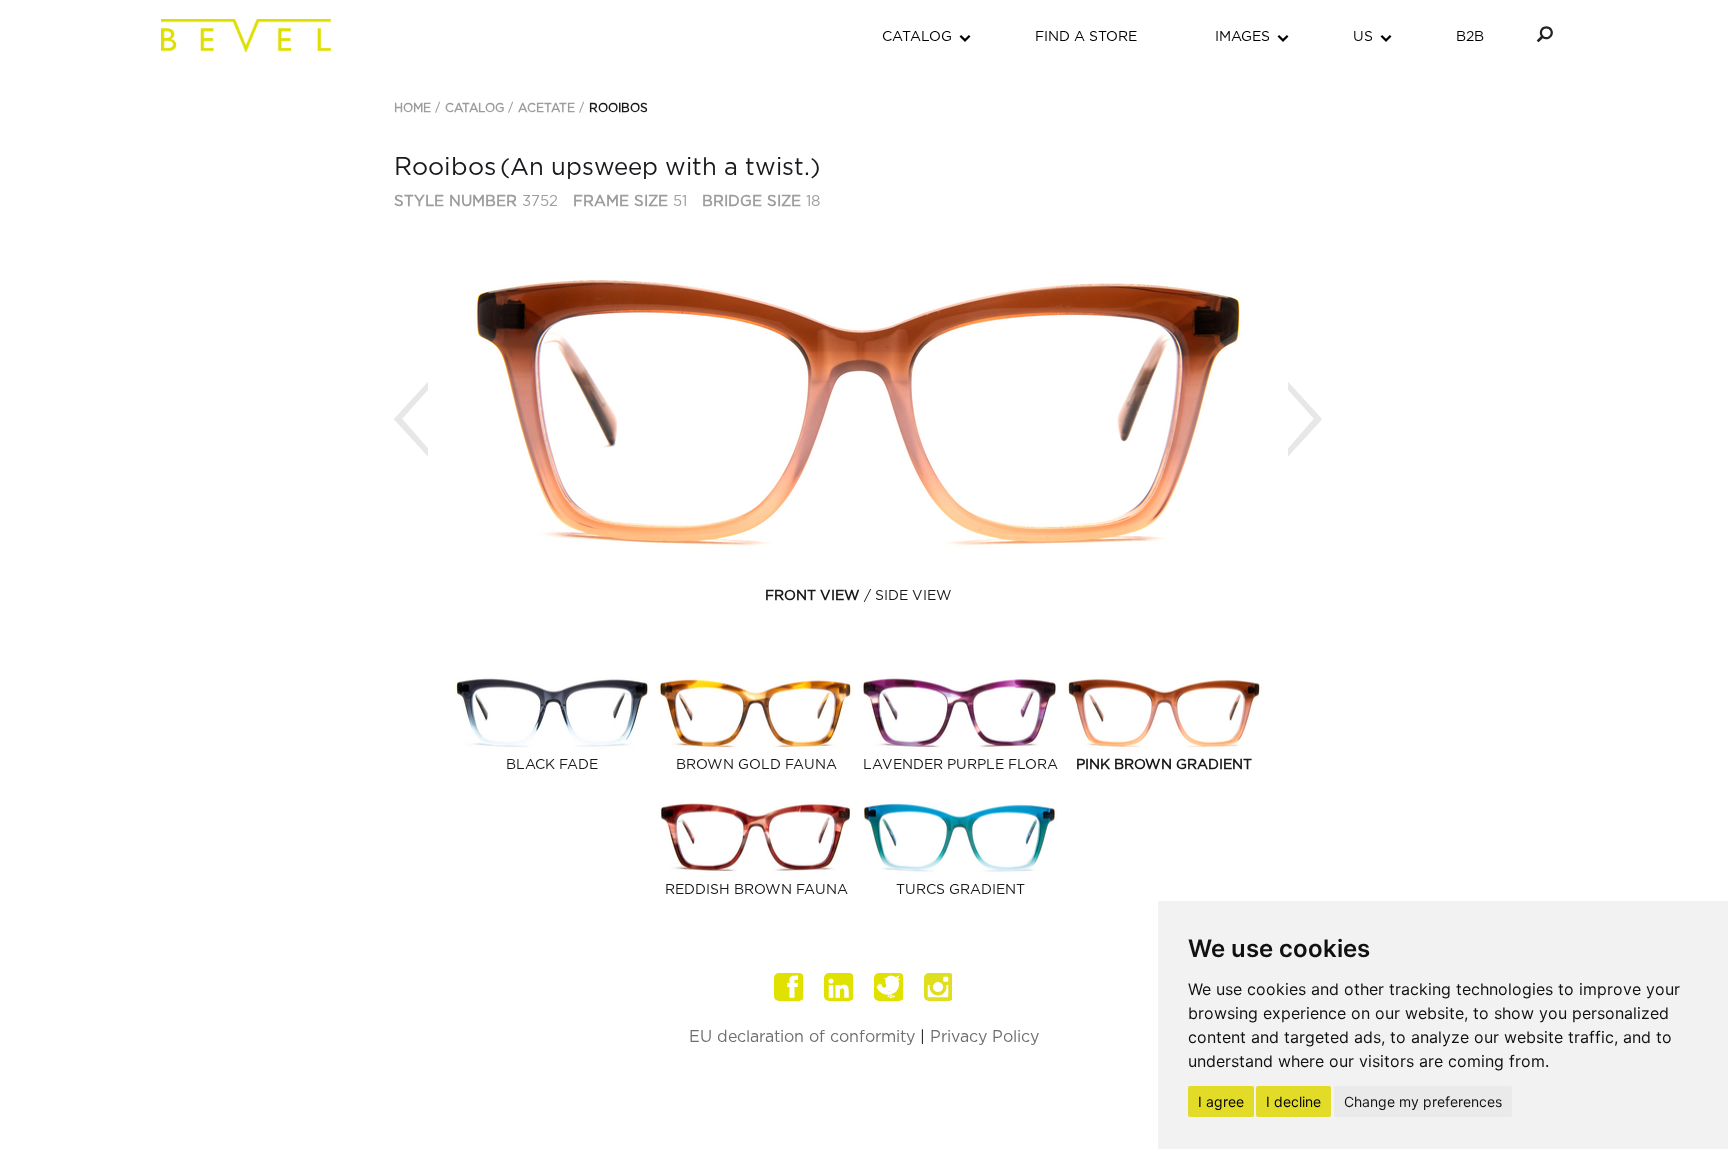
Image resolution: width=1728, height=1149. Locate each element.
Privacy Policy (984, 1037)
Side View (913, 596)
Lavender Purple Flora (960, 765)
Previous (411, 419)
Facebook (789, 987)
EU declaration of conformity (802, 1037)
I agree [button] (1221, 1101)
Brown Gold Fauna (756, 765)
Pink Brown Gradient (1164, 765)
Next (1305, 419)
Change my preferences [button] (1423, 1101)
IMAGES (1242, 37)
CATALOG (917, 37)
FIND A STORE (1086, 37)
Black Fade (552, 765)
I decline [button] (1293, 1101)
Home (412, 108)
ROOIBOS (618, 108)
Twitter (889, 987)
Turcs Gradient (960, 890)
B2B (1470, 37)
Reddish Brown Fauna (756, 890)
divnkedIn (839, 987)
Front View (812, 596)
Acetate (546, 108)
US (1363, 37)
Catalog (474, 108)
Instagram (939, 987)
